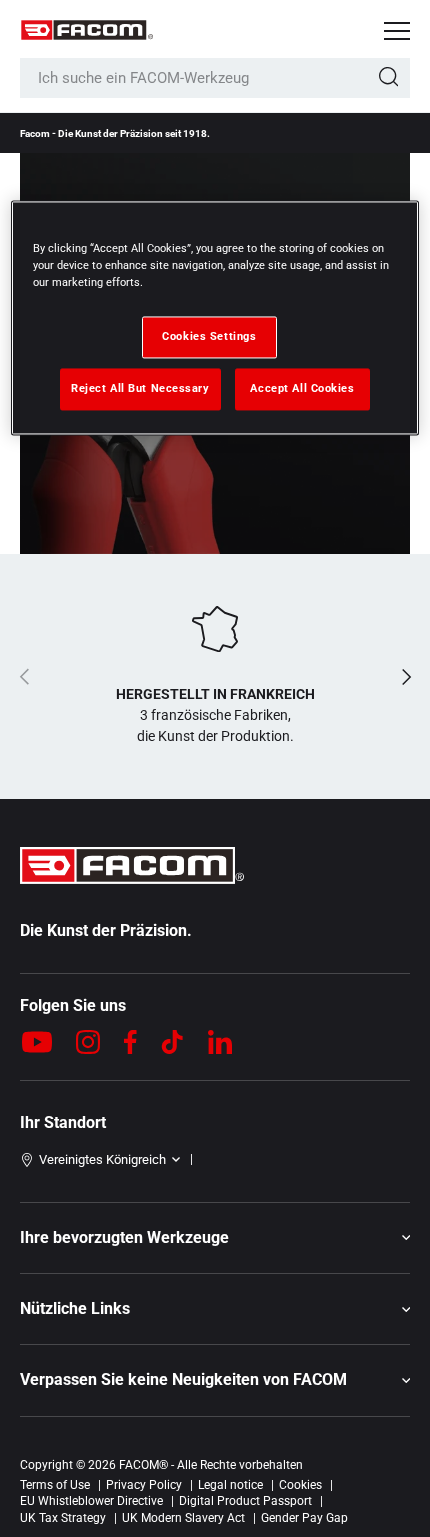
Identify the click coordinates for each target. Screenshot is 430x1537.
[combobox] (215, 78)
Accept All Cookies (302, 388)
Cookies (300, 1485)
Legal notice (230, 1485)
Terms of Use (55, 1485)
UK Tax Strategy (63, 1518)
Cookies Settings (209, 336)
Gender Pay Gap (304, 1518)
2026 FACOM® (128, 1465)
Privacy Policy (144, 1485)
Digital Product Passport (245, 1501)
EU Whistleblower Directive (91, 1501)
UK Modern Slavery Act (183, 1518)
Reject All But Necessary (140, 388)
